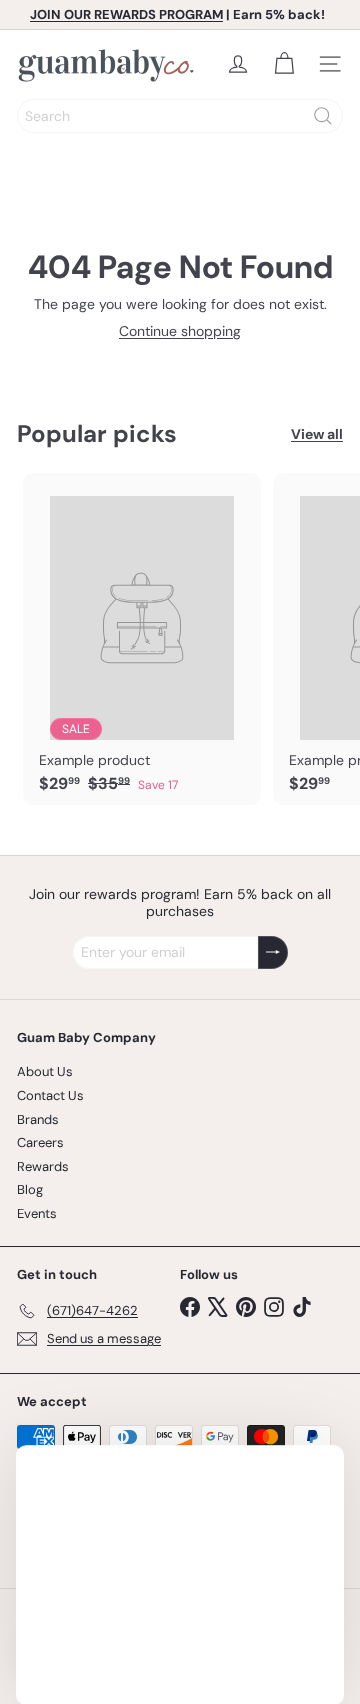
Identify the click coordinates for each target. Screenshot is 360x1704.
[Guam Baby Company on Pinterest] (246, 1305)
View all (317, 434)
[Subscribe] (273, 952)
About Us (45, 1071)
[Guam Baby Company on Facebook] (190, 1305)
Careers (40, 1142)
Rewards (43, 1166)
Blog (30, 1189)
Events (37, 1213)
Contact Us (50, 1095)
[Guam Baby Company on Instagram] (274, 1305)
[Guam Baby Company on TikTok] (302, 1305)
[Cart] (284, 64)
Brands (38, 1119)
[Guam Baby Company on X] (218, 1305)
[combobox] (180, 116)
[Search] (323, 116)
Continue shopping (180, 331)
